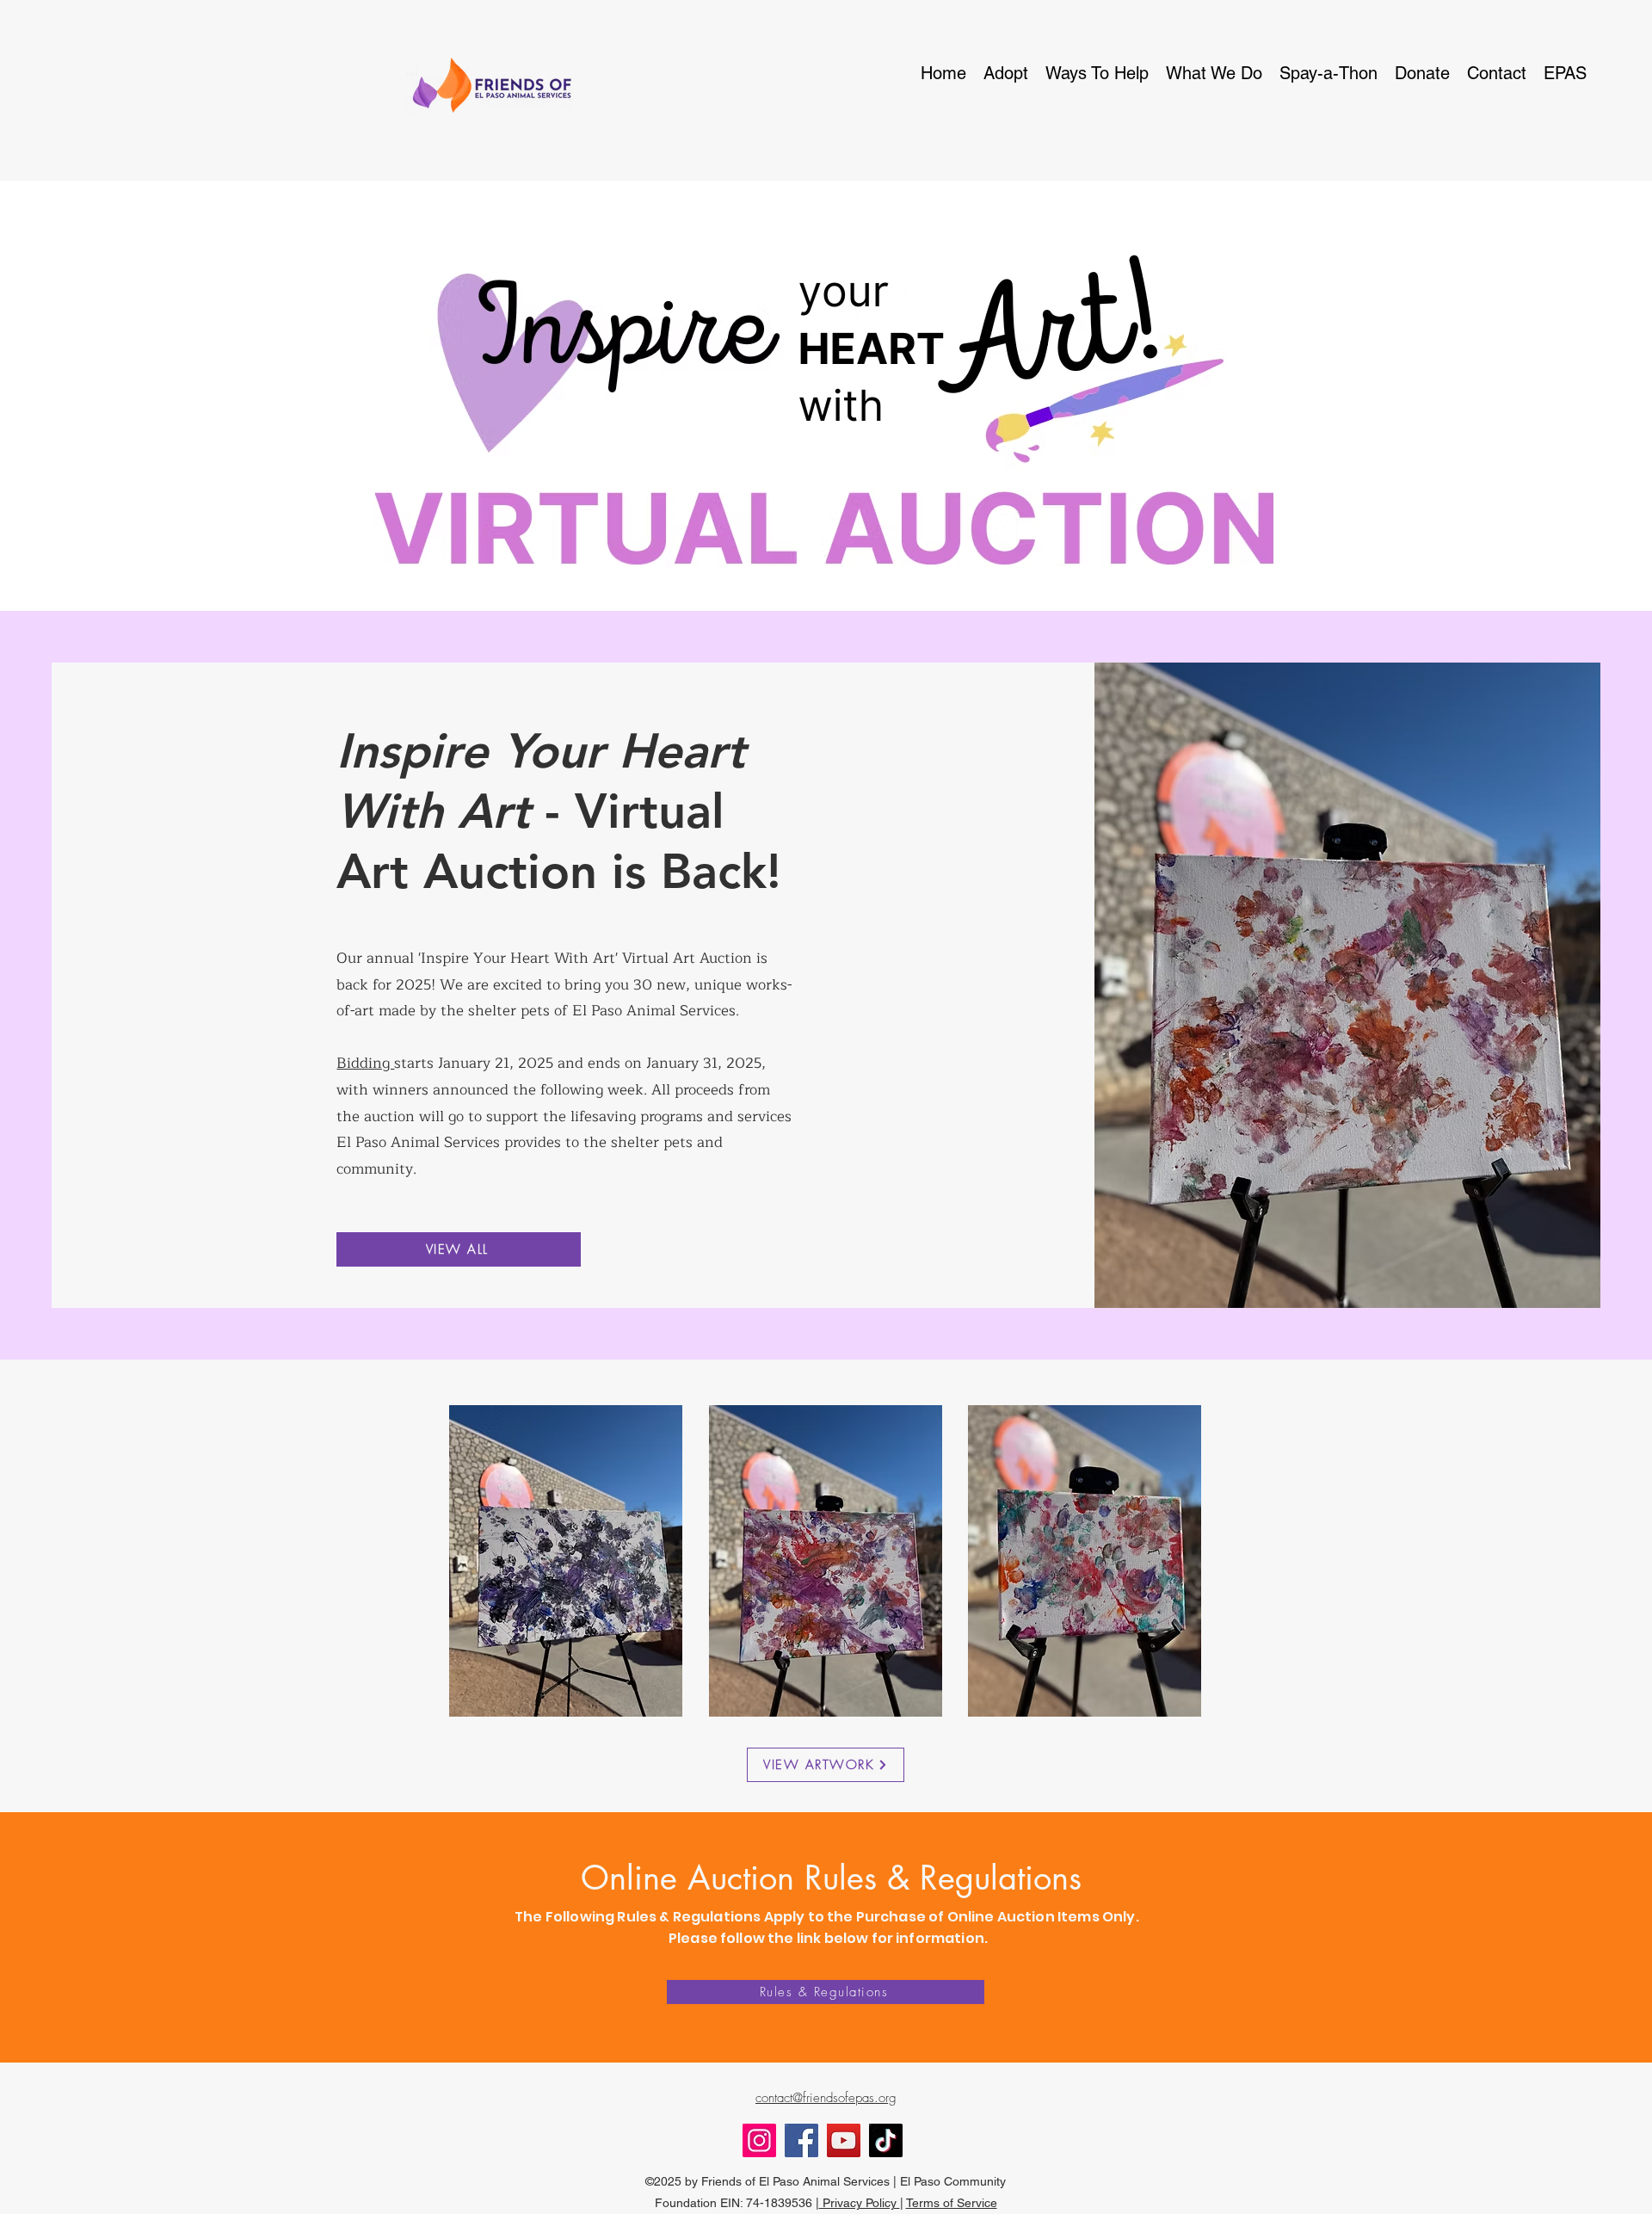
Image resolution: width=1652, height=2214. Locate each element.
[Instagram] (759, 2140)
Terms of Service (952, 2203)
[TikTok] (886, 2140)
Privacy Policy (860, 2203)
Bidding (365, 1063)
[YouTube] (844, 2140)
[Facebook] (801, 2140)
